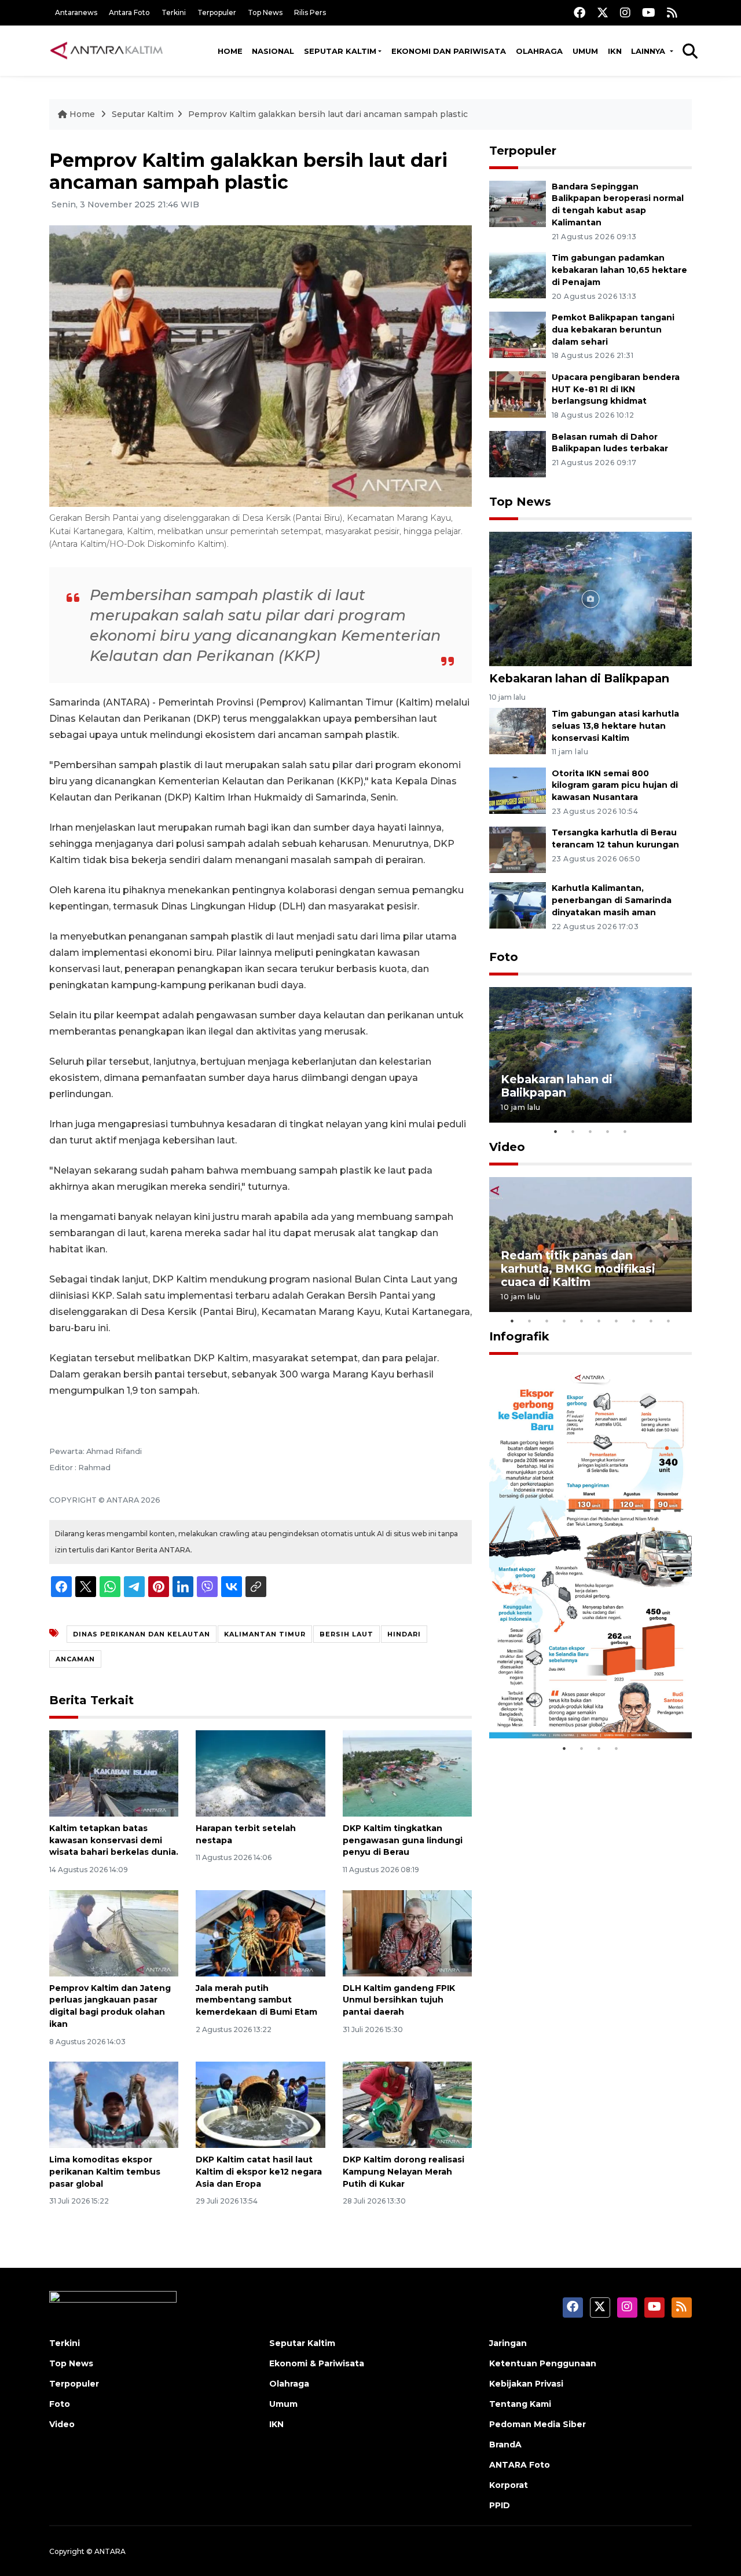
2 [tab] (573, 1131)
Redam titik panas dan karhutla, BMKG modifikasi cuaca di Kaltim (578, 1269)
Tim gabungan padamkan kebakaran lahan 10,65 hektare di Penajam (619, 270)
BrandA (505, 2445)
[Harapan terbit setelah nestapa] (260, 1773)
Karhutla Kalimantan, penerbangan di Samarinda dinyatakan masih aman (612, 900)
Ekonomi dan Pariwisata (449, 51)
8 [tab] (634, 1321)
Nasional (273, 51)
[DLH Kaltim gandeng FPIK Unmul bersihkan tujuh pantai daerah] (407, 1932)
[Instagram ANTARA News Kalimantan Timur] (625, 12)
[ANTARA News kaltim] (107, 50)
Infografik (519, 1336)
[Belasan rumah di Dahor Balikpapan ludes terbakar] (518, 453)
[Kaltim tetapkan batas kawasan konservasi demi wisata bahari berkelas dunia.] (114, 1773)
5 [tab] (625, 1131)
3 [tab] (590, 1131)
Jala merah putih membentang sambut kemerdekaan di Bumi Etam (256, 2000)
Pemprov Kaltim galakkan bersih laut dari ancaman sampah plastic (328, 114)
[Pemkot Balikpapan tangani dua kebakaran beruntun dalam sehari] (518, 334)
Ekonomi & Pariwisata (317, 2363)
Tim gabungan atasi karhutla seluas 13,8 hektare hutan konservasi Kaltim (615, 726)
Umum (585, 51)
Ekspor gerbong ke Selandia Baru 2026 (583, 1702)
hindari (404, 1634)
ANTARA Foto (520, 2465)
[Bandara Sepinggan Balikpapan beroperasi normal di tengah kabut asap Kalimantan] (518, 203)
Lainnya (649, 51)
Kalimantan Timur (265, 1634)
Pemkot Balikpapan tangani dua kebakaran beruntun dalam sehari (613, 330)
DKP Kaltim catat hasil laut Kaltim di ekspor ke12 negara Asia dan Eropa (259, 2172)
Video (507, 1147)
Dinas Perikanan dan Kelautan (142, 1634)
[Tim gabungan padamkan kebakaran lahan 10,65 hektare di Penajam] (518, 274)
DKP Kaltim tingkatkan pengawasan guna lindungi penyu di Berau (403, 1840)
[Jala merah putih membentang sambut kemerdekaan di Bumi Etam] (260, 1932)
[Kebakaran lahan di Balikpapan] (590, 598)
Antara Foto (129, 12)
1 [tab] (556, 1131)
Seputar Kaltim (340, 51)
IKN (615, 51)
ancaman (75, 1659)
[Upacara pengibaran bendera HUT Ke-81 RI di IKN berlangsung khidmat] (518, 394)
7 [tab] (617, 1321)
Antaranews (76, 12)
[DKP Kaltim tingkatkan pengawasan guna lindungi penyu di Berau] (407, 1773)
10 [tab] (669, 1321)
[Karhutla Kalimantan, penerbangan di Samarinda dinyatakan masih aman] (518, 905)
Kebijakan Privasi (526, 2384)
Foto (504, 957)
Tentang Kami (520, 2404)
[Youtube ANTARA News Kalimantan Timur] (649, 12)
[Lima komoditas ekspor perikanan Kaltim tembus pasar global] (114, 2104)
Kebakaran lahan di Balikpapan (579, 678)
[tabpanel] (590, 1055)
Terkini (174, 12)
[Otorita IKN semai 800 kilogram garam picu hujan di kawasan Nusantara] (518, 790)
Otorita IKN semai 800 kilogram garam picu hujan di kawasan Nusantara (615, 785)
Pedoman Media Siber (538, 2424)
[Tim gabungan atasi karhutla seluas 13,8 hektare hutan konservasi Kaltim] (518, 730)
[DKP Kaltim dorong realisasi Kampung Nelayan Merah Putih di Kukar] (407, 2104)
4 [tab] (608, 1131)
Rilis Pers (310, 12)
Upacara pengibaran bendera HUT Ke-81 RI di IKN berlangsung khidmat (616, 389)
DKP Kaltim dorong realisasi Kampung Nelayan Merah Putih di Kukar (403, 2172)
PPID (500, 2505)
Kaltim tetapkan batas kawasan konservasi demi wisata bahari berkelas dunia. (114, 1840)
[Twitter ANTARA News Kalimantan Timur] (603, 12)
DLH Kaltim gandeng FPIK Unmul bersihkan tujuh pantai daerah (399, 2000)
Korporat (509, 2485)
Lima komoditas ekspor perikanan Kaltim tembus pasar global (105, 2172)
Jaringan (508, 2343)
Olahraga (539, 51)
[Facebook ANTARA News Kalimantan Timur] (579, 12)
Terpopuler (217, 12)
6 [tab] (599, 1321)
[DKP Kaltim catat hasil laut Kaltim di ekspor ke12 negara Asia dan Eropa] (260, 2104)
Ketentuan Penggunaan (543, 2363)
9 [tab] (651, 1321)
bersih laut (346, 1634)
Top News (265, 12)
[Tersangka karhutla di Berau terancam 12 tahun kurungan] (518, 849)
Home (230, 51)
